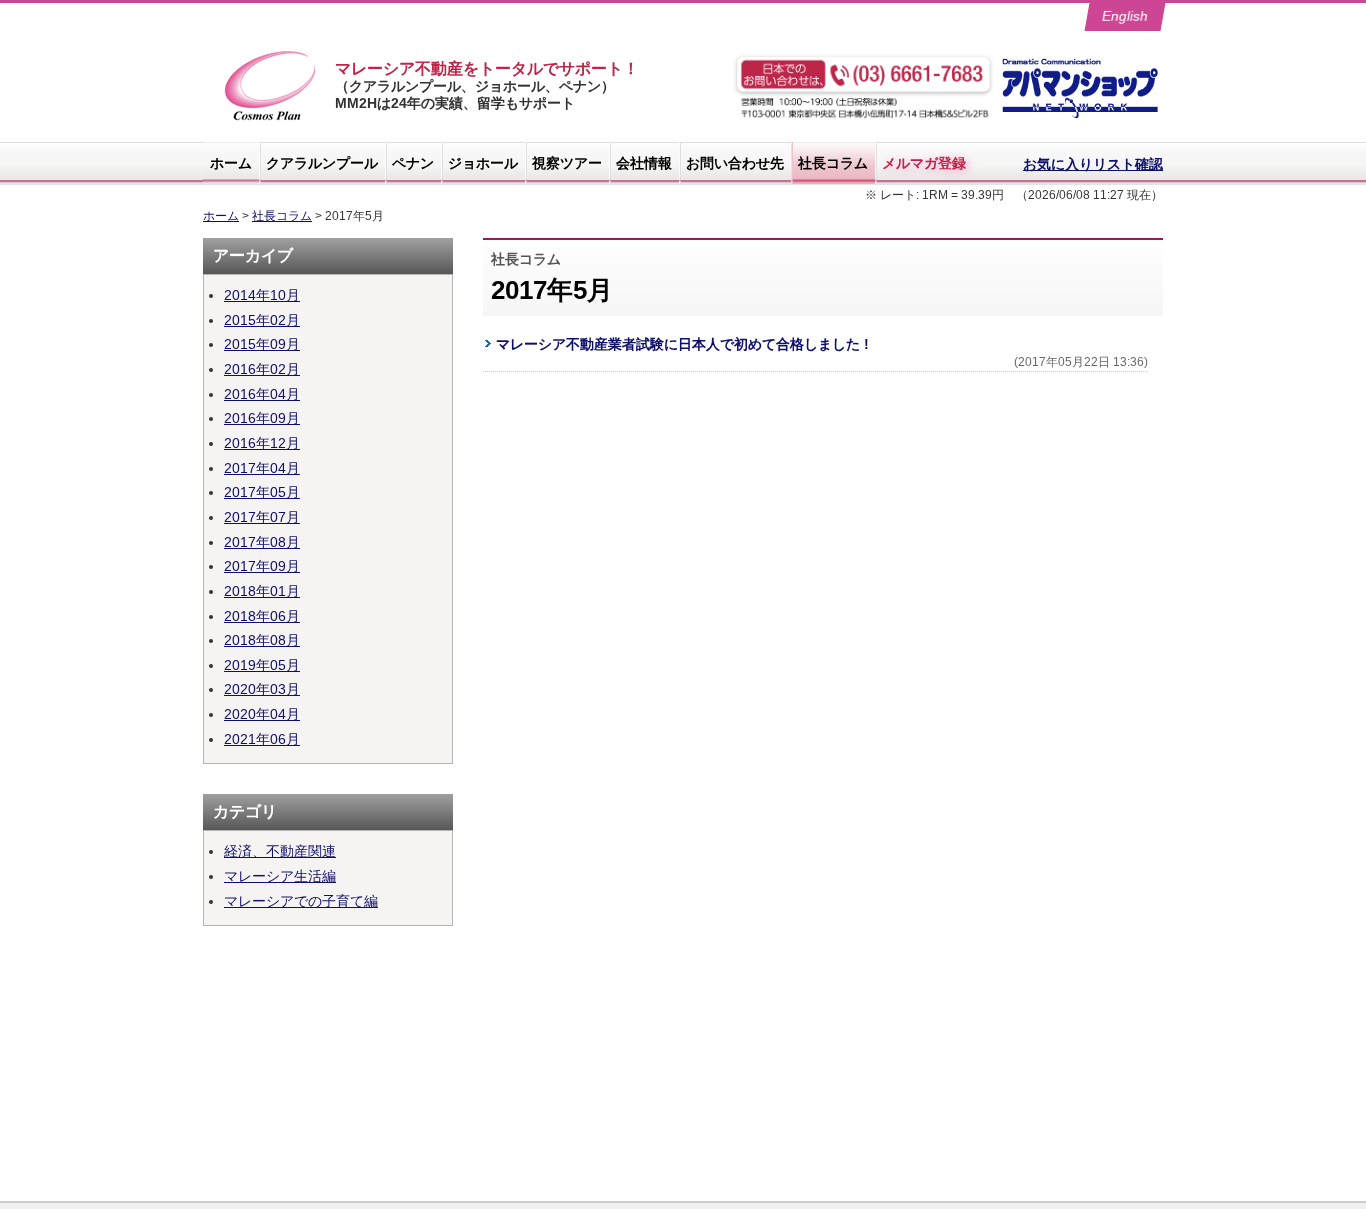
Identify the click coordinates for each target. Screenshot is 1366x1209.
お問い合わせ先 (735, 163)
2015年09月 (262, 344)
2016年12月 (262, 443)
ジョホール (483, 163)
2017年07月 (262, 517)
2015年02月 (262, 320)
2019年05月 (262, 665)
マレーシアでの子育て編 (301, 901)
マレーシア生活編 (280, 876)
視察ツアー (567, 163)
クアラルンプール (322, 163)
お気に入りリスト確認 (1093, 164)
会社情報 (644, 163)
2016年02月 (262, 369)
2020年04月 (262, 714)
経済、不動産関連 (280, 851)
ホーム (231, 163)
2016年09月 (262, 418)
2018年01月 (262, 591)
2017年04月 (262, 468)
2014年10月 (262, 295)
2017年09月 (262, 566)
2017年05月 (262, 492)
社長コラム (833, 163)
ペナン (413, 163)
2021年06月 (262, 739)
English (1125, 16)
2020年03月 (262, 689)
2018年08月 (262, 640)
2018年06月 (262, 616)
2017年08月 (262, 542)
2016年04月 (262, 394)
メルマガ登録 (924, 163)
